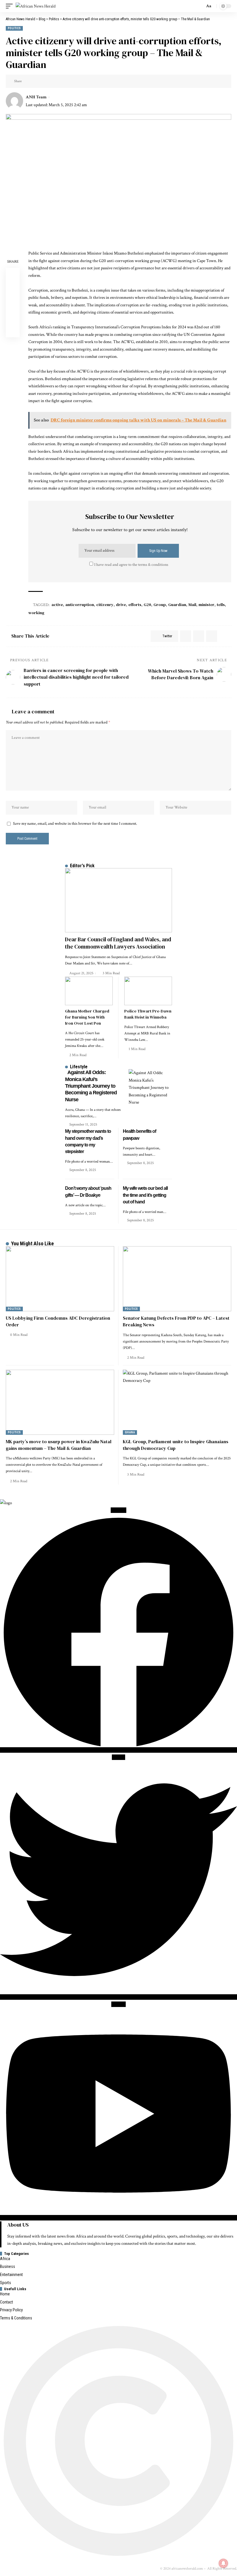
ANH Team (36, 97)
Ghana (130, 1432)
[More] (64, 81)
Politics (14, 28)
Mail (192, 605)
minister (207, 605)
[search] (199, 6)
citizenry (105, 605)
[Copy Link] (46, 81)
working (36, 613)
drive (121, 605)
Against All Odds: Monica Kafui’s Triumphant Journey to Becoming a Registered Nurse (91, 1086)
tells (221, 605)
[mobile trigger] (11, 6)
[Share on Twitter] (28, 81)
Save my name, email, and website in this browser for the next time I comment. (75, 824)
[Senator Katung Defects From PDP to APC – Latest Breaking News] (177, 1279)
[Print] (55, 81)
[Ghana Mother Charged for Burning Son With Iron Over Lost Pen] (89, 991)
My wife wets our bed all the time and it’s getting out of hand (145, 1195)
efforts (135, 605)
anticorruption (80, 605)
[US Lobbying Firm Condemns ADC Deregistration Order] (60, 1279)
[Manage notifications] (223, 2563)
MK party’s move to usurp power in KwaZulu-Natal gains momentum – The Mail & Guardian (59, 1445)
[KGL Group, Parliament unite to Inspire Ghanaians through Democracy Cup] (177, 1402)
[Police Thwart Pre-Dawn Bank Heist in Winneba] (148, 991)
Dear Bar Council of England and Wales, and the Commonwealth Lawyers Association (118, 943)
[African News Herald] (36, 6)
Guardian (177, 605)
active (57, 605)
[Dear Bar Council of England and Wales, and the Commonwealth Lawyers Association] (118, 900)
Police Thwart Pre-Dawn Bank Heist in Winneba (148, 1014)
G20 (147, 605)
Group (160, 605)
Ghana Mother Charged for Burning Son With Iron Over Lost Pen (87, 1017)
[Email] (37, 81)
